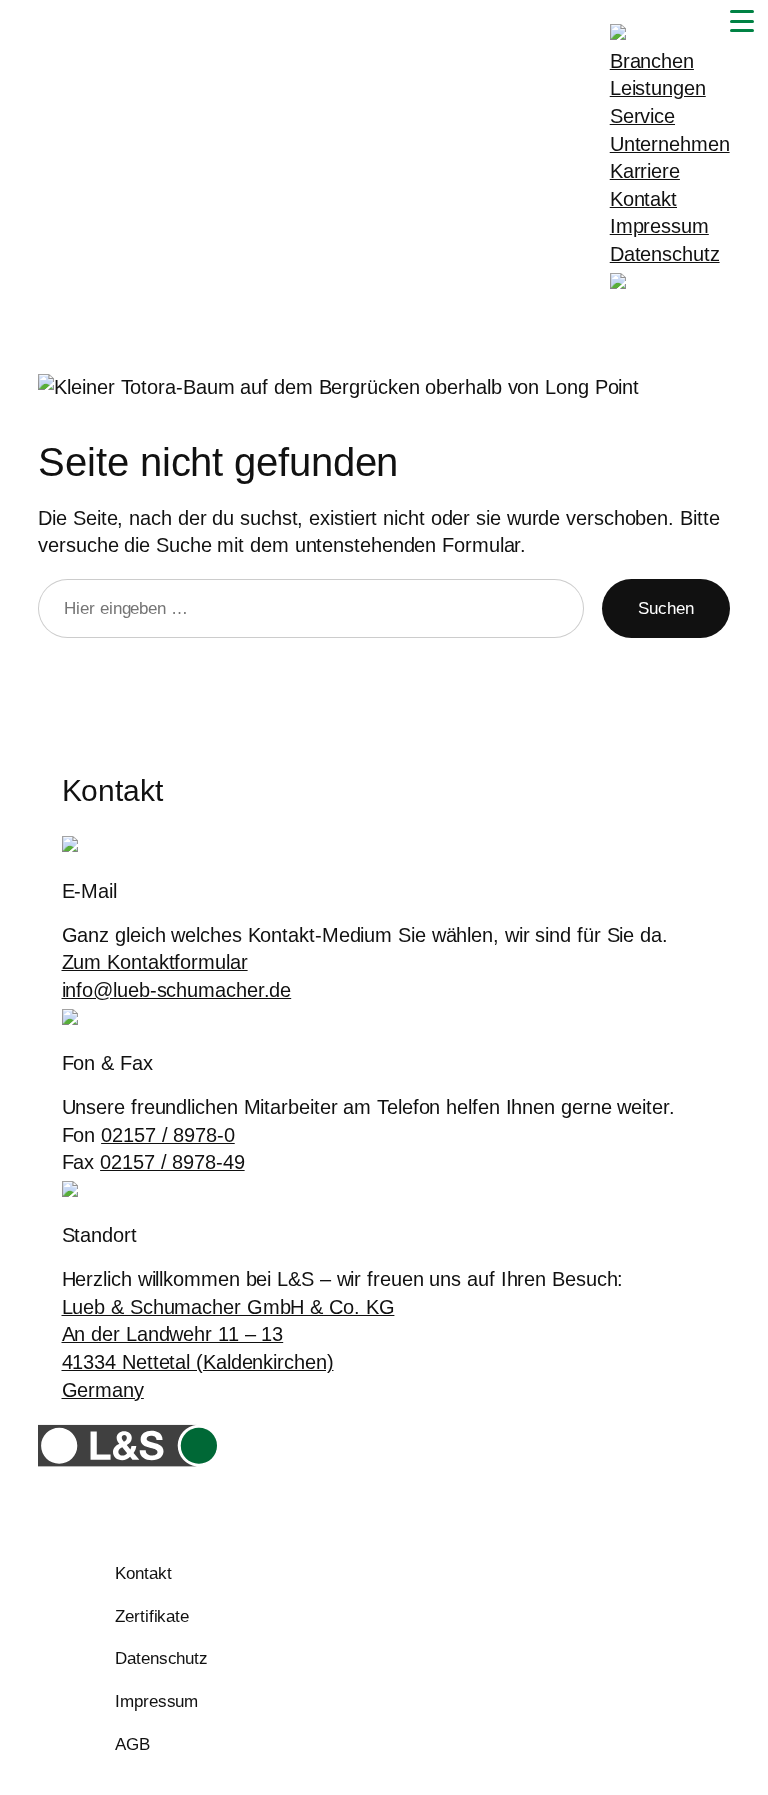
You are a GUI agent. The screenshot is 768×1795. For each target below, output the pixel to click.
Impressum (659, 226)
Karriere (645, 171)
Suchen (665, 608)
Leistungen (658, 88)
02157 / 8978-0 (168, 1135)
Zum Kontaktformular (155, 962)
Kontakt (643, 199)
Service (642, 116)
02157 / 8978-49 (172, 1162)
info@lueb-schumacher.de (177, 990)
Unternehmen (670, 144)
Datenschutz (665, 254)
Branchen (652, 61)
